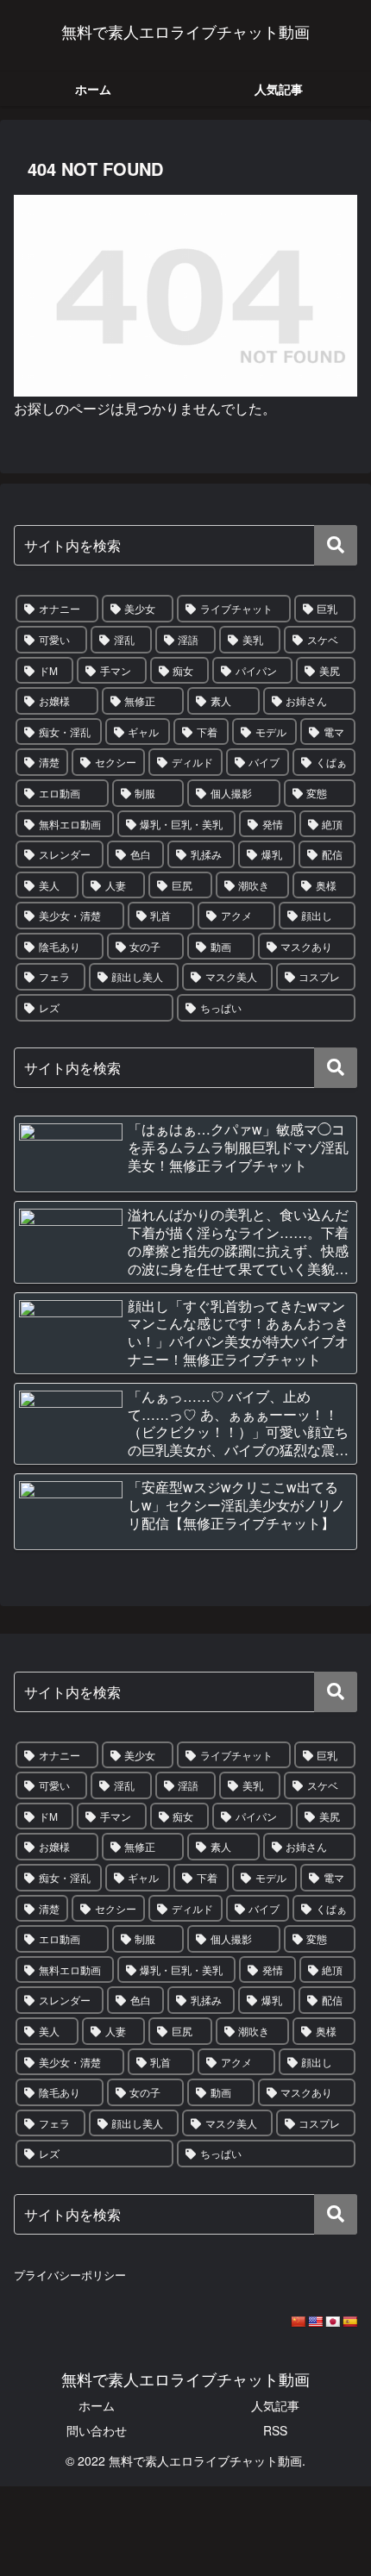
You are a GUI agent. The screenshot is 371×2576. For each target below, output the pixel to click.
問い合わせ (97, 2430)
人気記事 (275, 2405)
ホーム (97, 2405)
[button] (336, 545)
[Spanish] (349, 2322)
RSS (275, 2430)
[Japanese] (332, 2322)
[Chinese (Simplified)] (298, 2322)
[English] (315, 2322)
